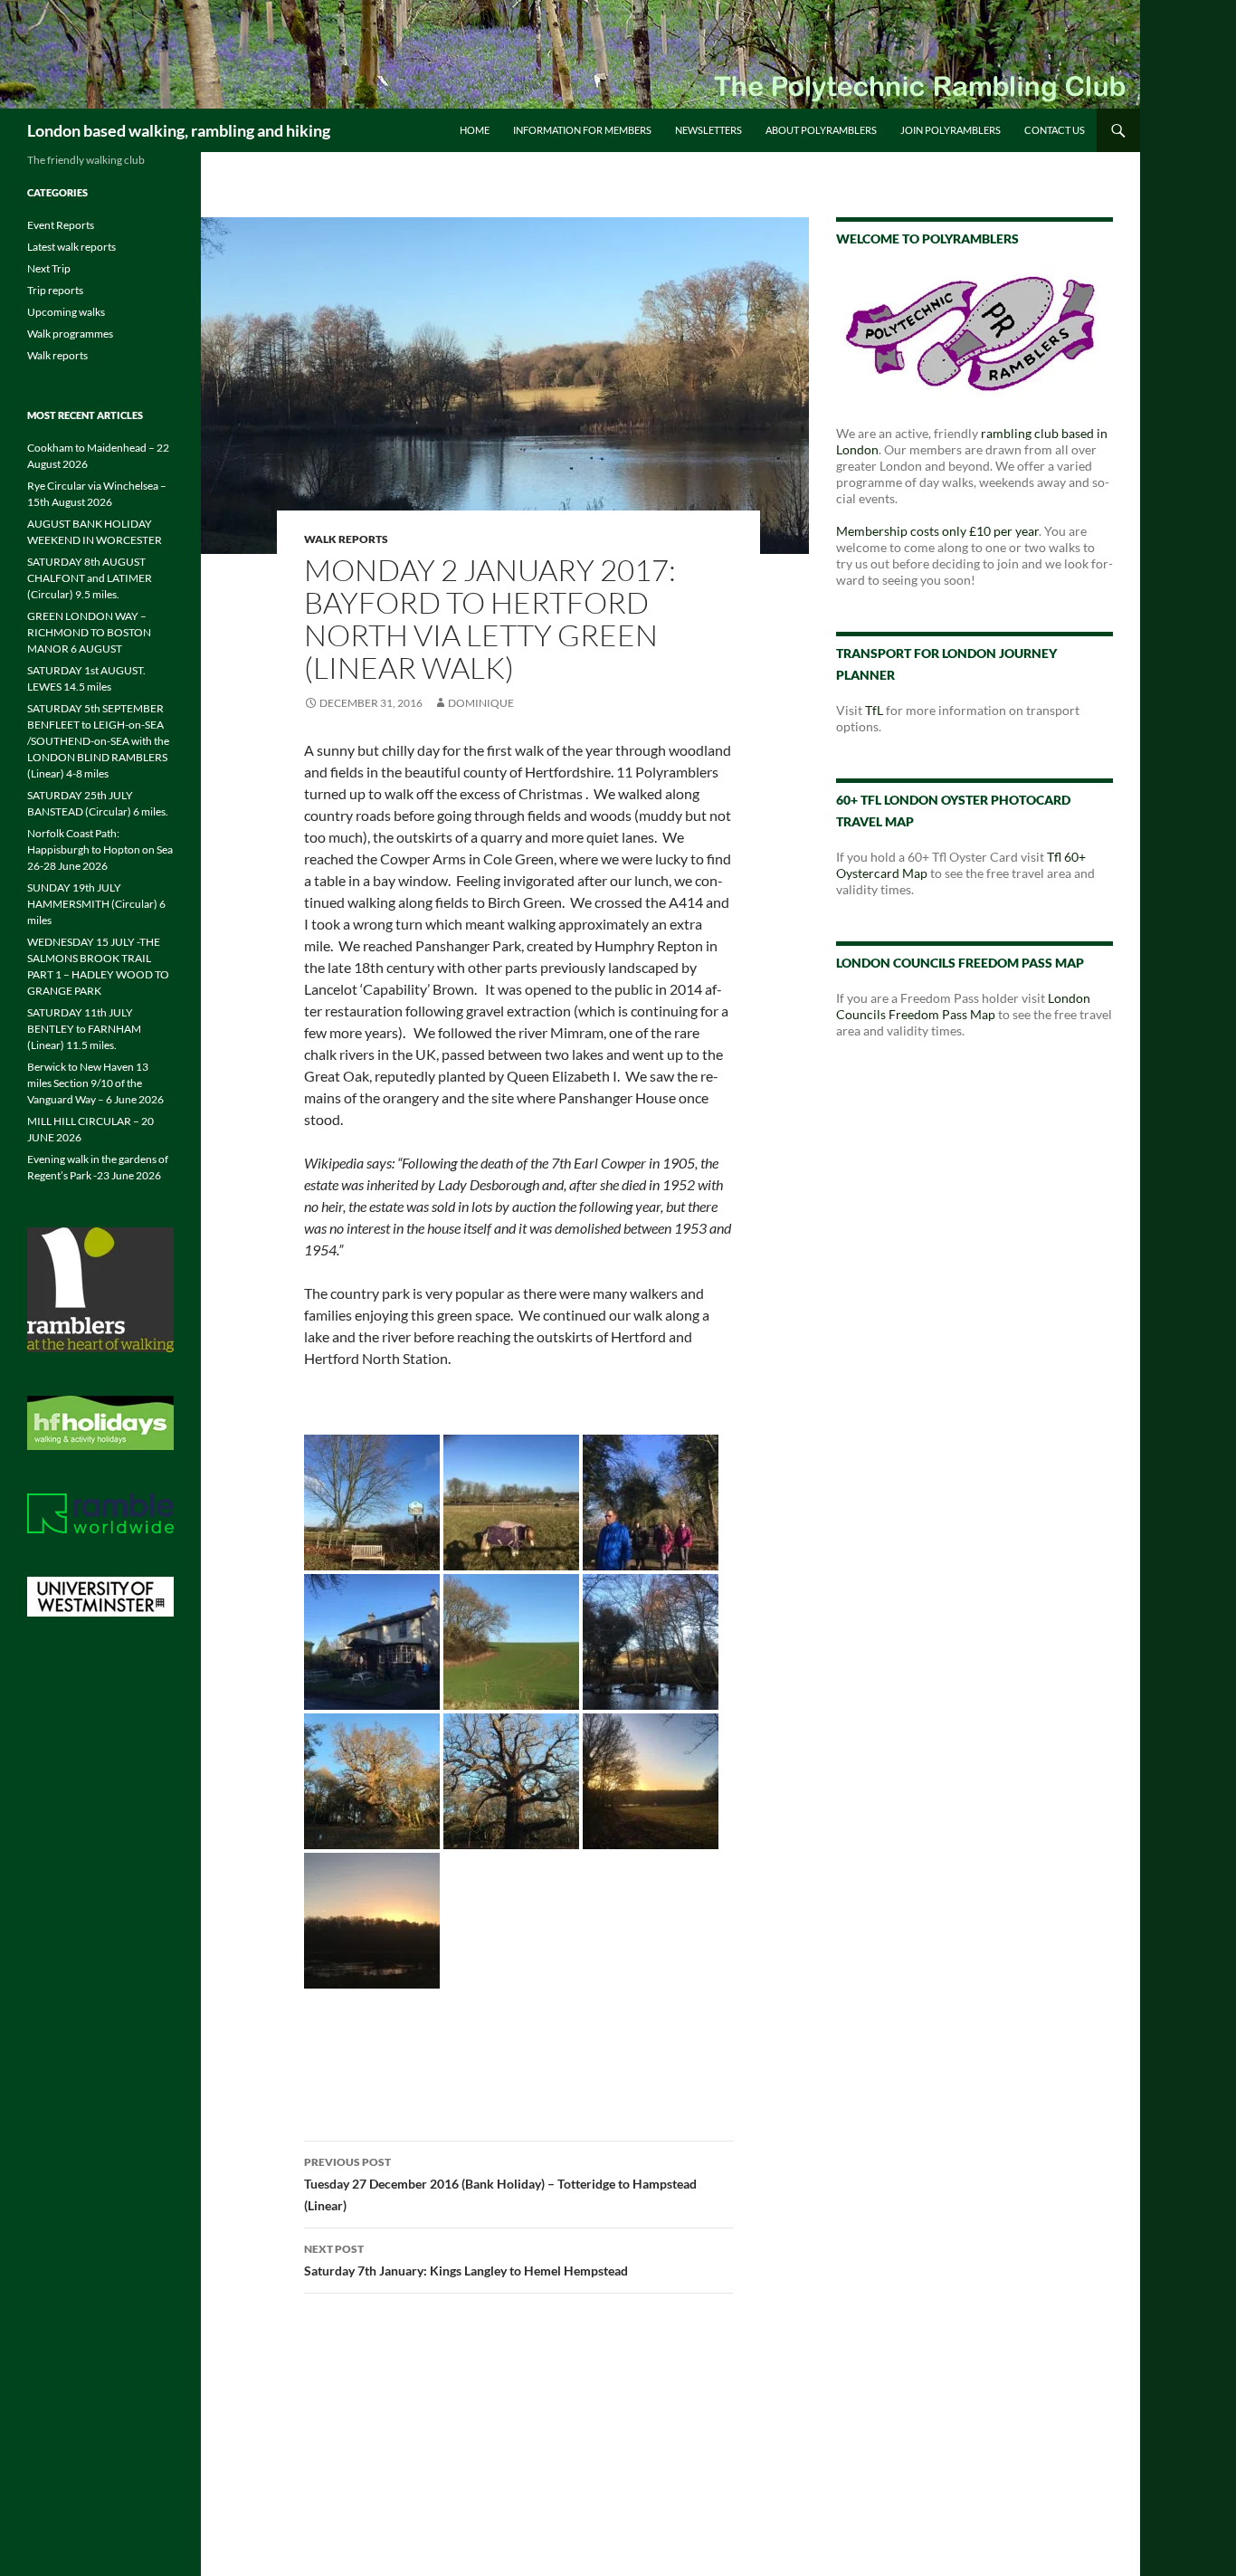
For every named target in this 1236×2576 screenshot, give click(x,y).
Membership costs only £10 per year (937, 531)
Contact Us (1055, 130)
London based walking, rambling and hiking (179, 130)
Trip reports (55, 290)
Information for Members (582, 130)
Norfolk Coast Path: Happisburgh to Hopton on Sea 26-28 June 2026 (100, 849)
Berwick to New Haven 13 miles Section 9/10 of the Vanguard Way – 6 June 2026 (95, 1083)
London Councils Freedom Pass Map (963, 1006)
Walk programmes (70, 334)
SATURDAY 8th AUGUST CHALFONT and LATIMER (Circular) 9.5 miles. (90, 578)
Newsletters (708, 130)
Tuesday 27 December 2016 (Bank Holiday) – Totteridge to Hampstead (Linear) (500, 2184)
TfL (874, 710)
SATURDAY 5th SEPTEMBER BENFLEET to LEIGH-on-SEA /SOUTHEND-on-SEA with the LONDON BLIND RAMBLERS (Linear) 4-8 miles (98, 741)
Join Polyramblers (951, 130)
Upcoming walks (66, 312)
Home (475, 130)
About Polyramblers (821, 130)
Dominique (481, 703)
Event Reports (61, 225)
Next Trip (49, 268)
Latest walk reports (71, 247)
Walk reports (346, 539)
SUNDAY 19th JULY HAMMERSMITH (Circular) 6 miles (96, 904)
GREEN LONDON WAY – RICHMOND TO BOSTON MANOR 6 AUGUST (89, 632)
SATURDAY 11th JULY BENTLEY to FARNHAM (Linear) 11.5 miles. (84, 1029)
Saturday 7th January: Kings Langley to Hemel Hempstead (466, 2260)
